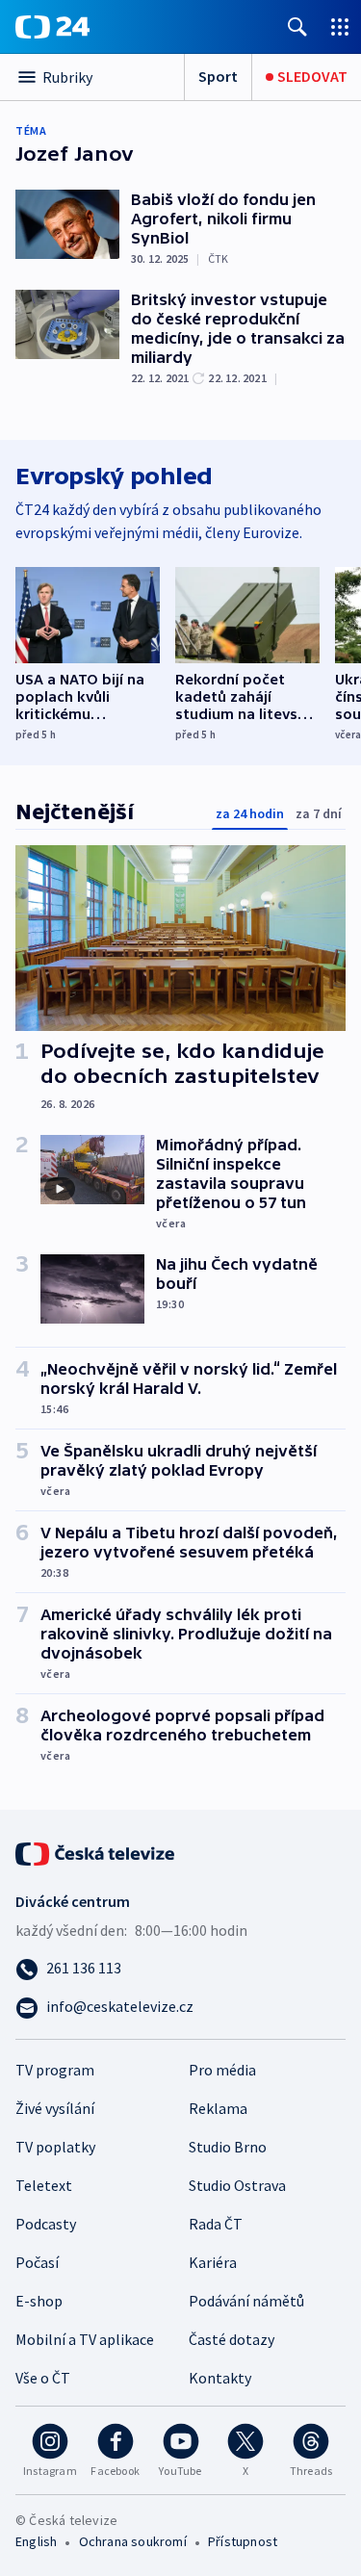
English (36, 2541)
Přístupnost (243, 2541)
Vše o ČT (43, 2378)
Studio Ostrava (237, 2185)
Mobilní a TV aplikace (85, 2339)
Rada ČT (216, 2224)
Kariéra (213, 2262)
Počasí (37, 2262)
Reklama (218, 2108)
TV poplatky (55, 2147)
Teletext (44, 2185)
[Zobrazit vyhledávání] (297, 26)
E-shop (39, 2301)
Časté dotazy (232, 2339)
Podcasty (46, 2224)
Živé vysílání (55, 2108)
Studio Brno (228, 2147)
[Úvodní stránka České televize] (96, 1852)
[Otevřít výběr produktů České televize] (340, 26)
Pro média (222, 2070)
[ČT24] (52, 27)
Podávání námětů (246, 2301)
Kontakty (220, 2378)
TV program (55, 2070)
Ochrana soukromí (133, 2541)
